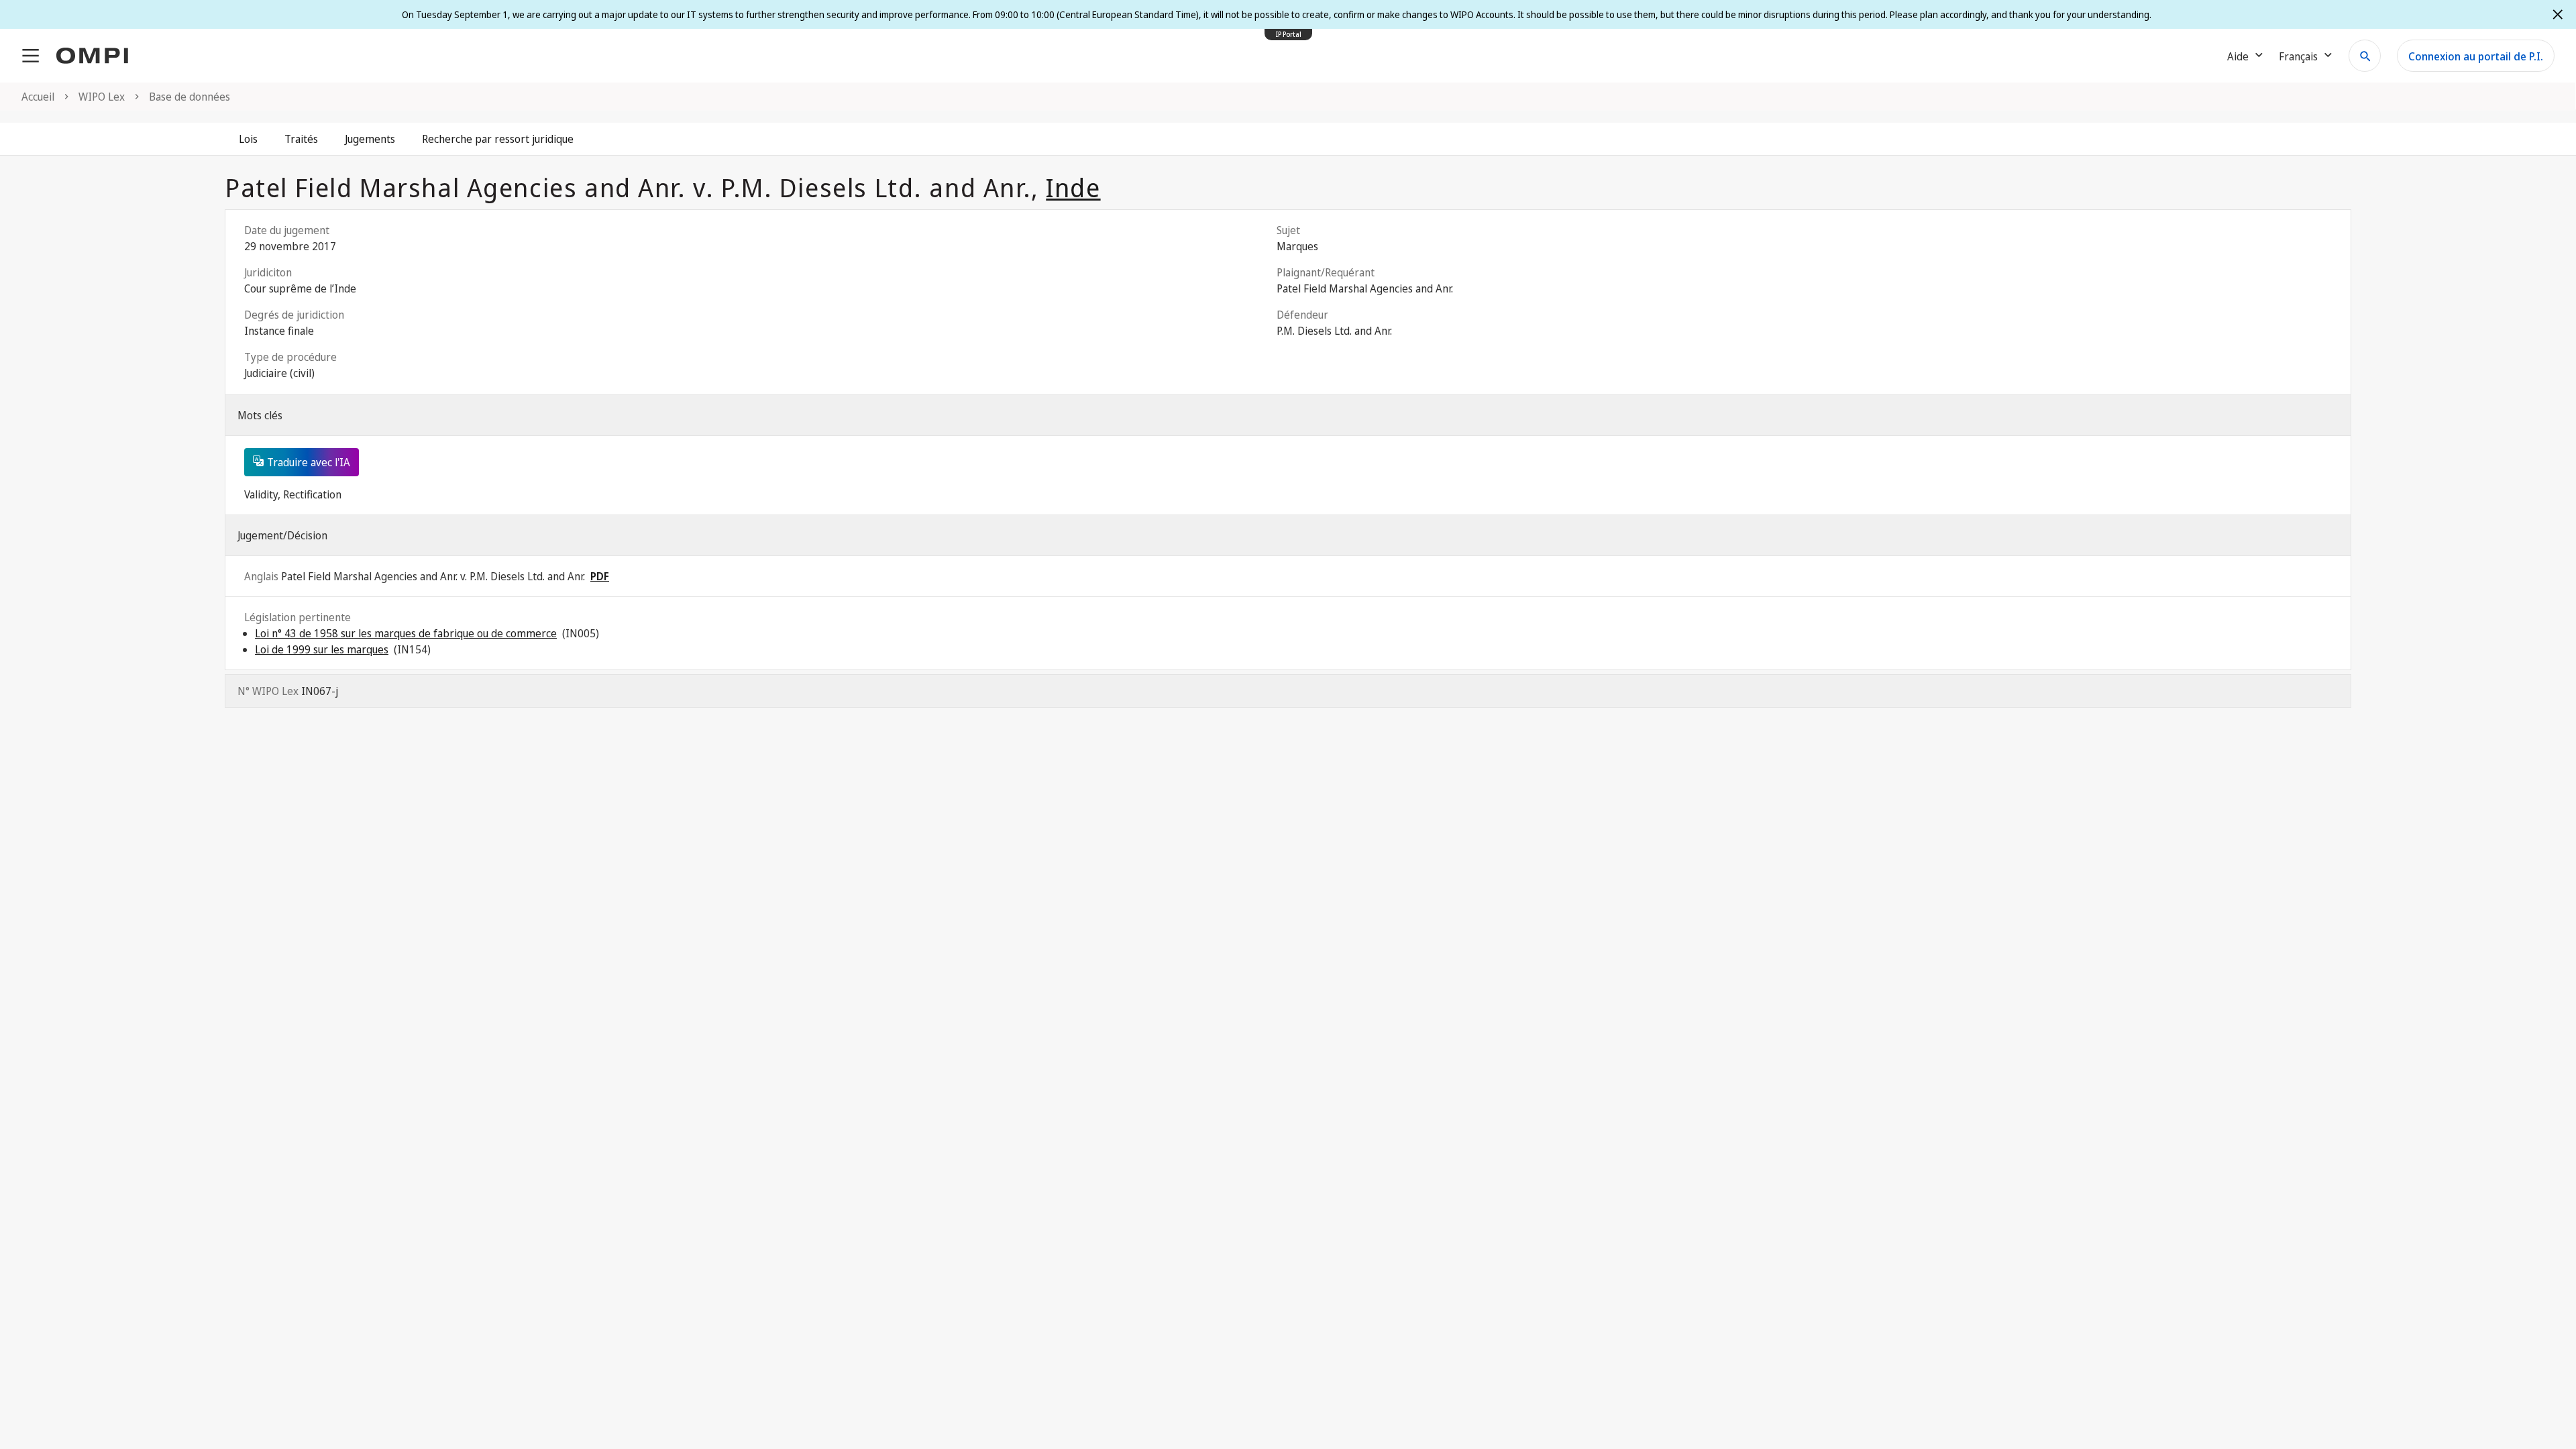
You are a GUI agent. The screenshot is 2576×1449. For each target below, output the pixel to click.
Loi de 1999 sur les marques (322, 649)
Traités (301, 139)
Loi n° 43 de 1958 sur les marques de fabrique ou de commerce (406, 633)
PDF (600, 576)
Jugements (370, 139)
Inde (1073, 187)
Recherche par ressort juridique (498, 139)
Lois (248, 139)
